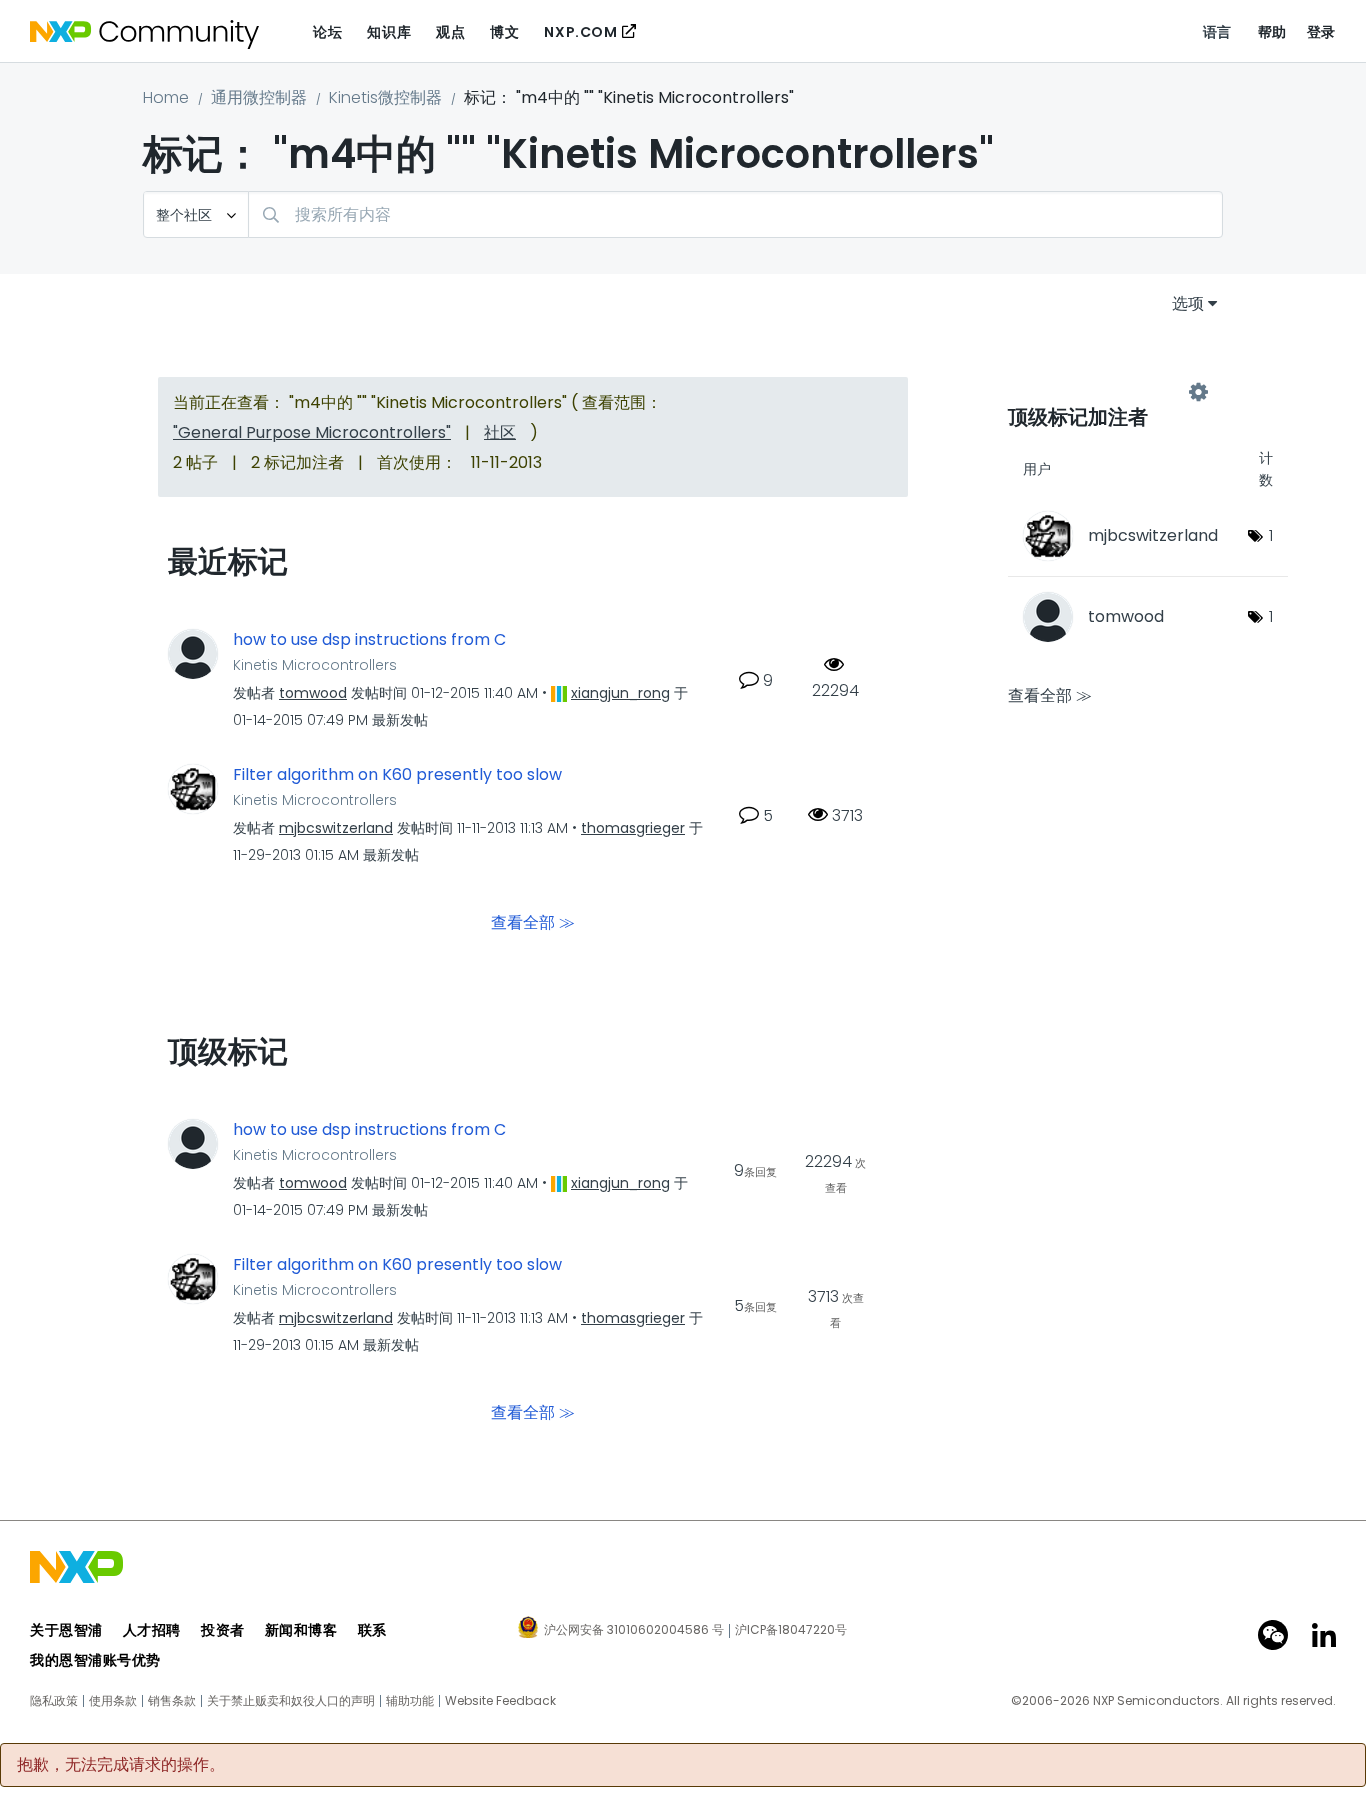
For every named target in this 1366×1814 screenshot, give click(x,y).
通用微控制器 (259, 97)
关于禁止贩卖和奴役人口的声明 (291, 1701)
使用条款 (113, 1701)
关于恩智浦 (66, 1630)
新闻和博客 (301, 1630)
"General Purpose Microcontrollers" (312, 432)
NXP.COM (580, 32)
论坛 (327, 32)
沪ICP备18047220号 (791, 1630)
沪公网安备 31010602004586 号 (634, 1631)
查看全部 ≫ (533, 921)
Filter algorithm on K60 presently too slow (397, 775)
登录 (1321, 32)
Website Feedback (500, 1701)
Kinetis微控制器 (385, 97)
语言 (1217, 32)
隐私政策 (54, 1701)
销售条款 (172, 1701)
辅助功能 (410, 1701)
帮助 (1272, 32)
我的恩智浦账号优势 (95, 1660)
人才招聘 (152, 1630)
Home (166, 97)
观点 (450, 32)
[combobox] (735, 214)
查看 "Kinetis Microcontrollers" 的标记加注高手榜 (1103, 392)
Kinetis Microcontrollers (315, 665)
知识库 (389, 32)
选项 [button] (1188, 303)
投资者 (223, 1630)
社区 (500, 432)
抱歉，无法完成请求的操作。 (121, 1765)
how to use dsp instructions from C (369, 640)
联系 (372, 1630)
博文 (504, 32)
